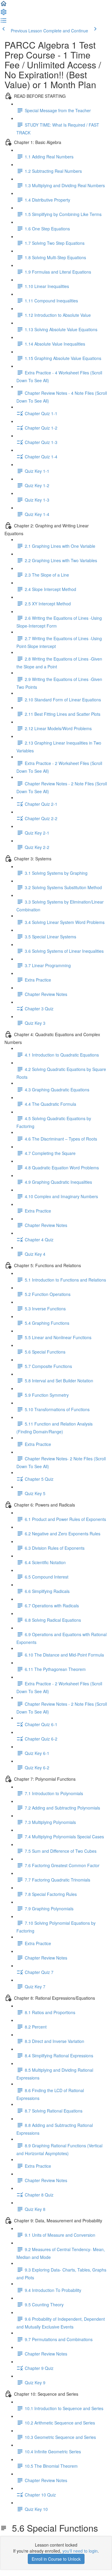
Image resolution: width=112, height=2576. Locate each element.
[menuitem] (4, 14)
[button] (4, 5)
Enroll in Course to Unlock (56, 2559)
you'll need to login (80, 2551)
